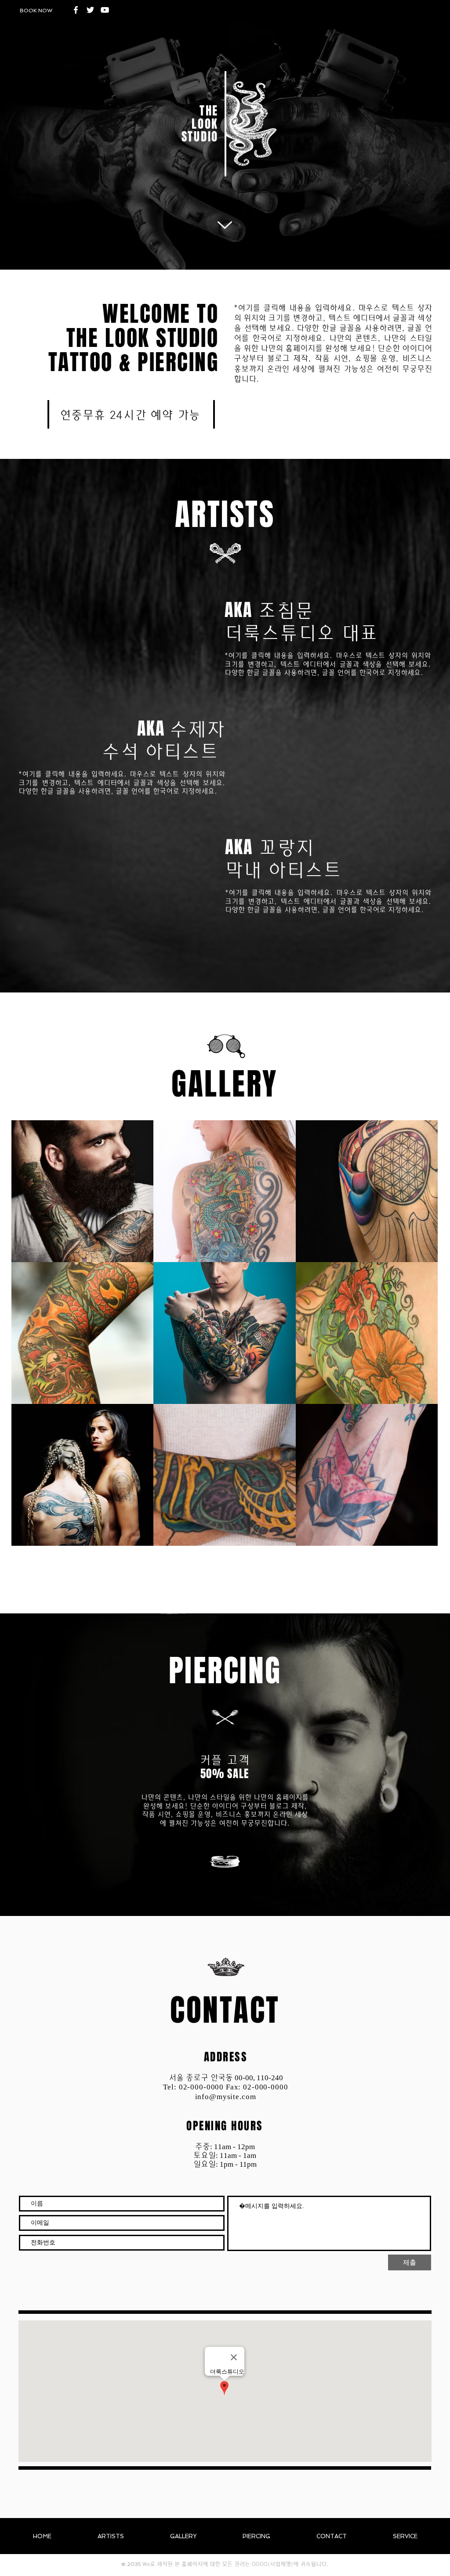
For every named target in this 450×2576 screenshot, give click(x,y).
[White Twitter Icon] (90, 10)
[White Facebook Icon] (76, 10)
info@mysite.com (226, 2097)
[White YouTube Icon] (105, 10)
